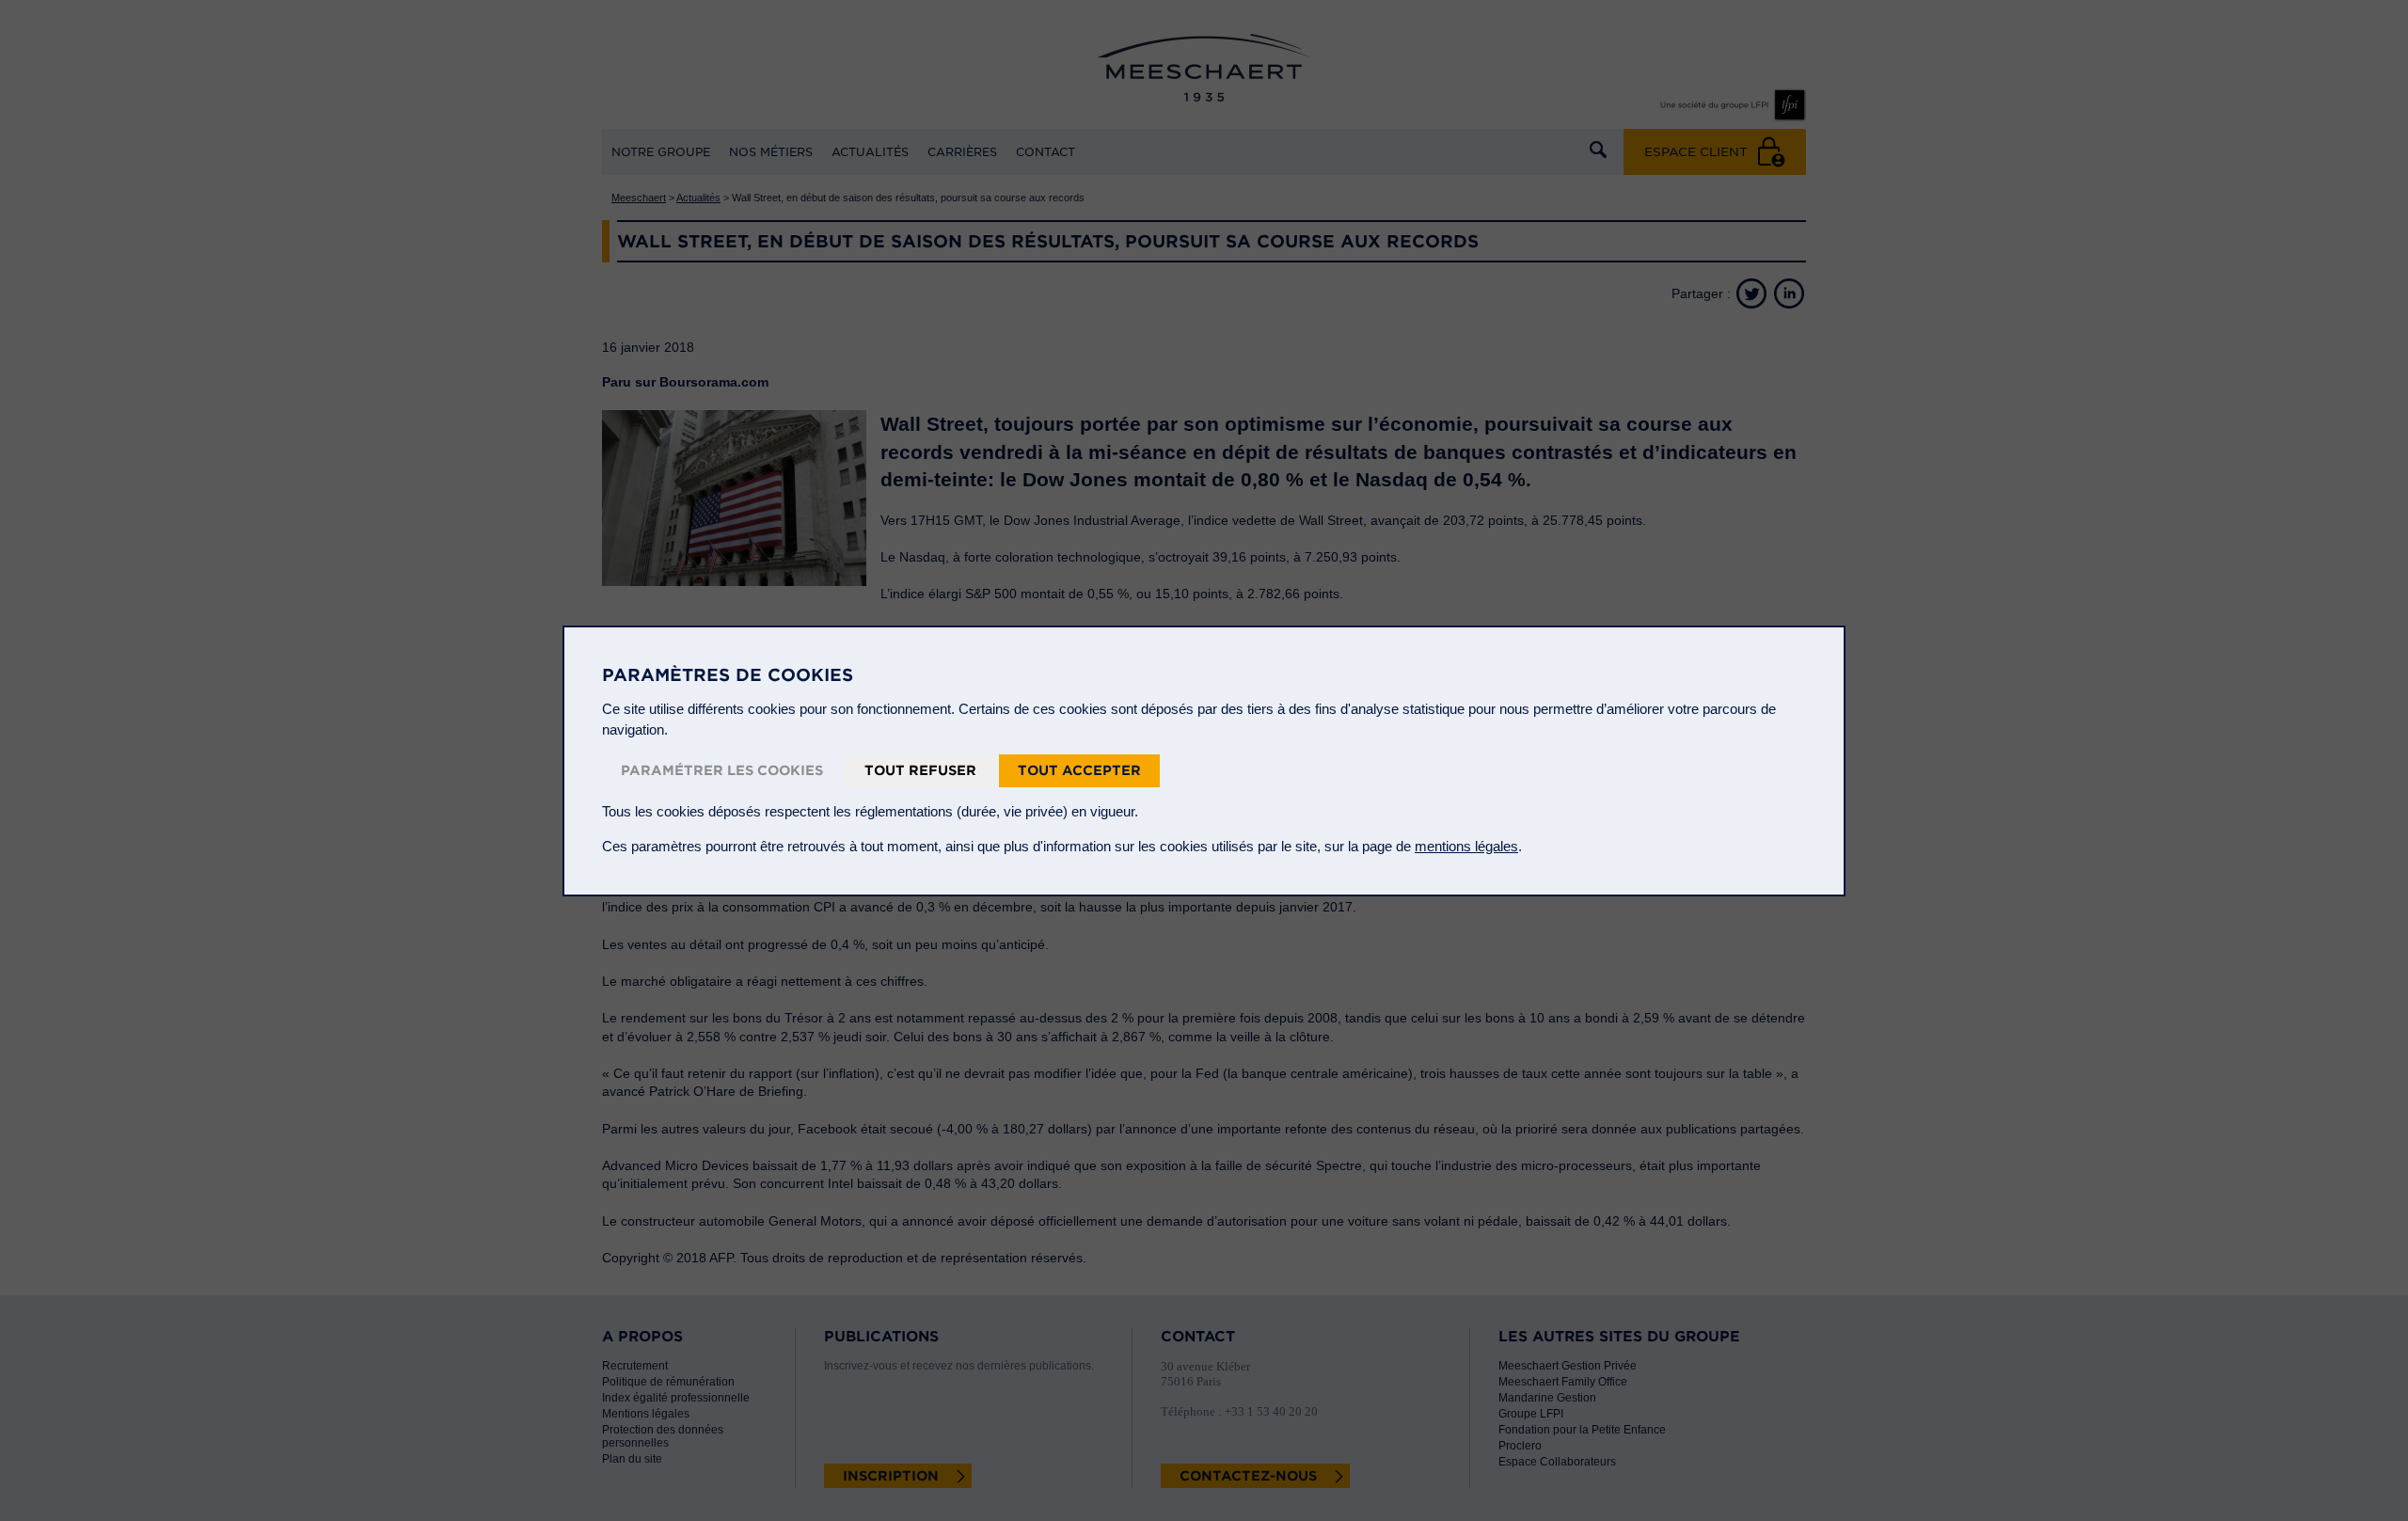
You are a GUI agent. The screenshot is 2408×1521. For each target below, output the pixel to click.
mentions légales (1466, 846)
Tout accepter (1079, 770)
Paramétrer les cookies (722, 770)
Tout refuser (920, 770)
